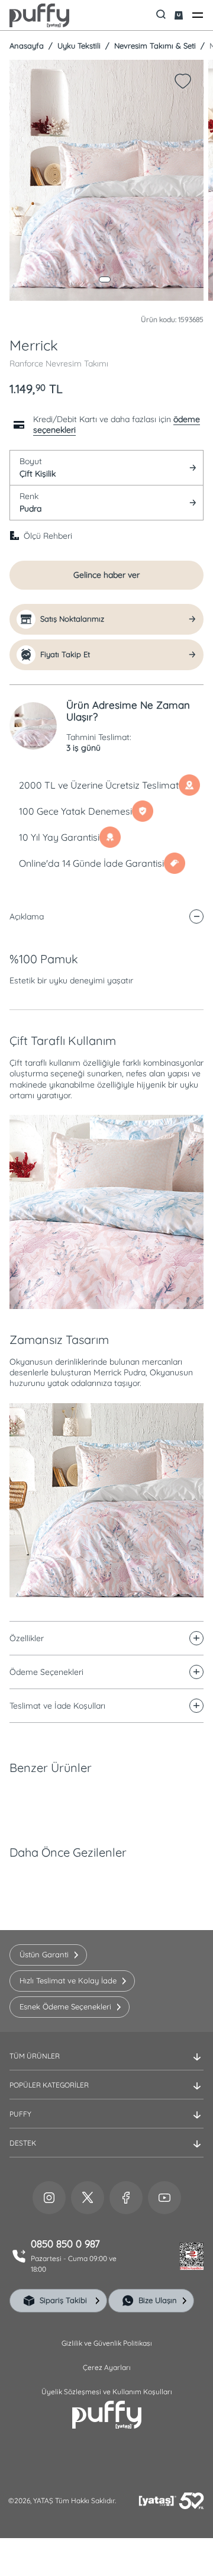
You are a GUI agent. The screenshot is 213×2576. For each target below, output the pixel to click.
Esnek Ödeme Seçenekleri (65, 2006)
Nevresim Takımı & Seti (154, 46)
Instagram (49, 2198)
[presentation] (106, 1269)
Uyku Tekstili (78, 46)
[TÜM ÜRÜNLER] (106, 2066)
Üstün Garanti (44, 1954)
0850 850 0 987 (65, 2244)
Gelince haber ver (106, 575)
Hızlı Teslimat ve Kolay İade (68, 1980)
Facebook (126, 2198)
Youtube (164, 2198)
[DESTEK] (106, 2153)
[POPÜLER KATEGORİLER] (106, 2095)
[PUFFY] (106, 2124)
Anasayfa (27, 46)
